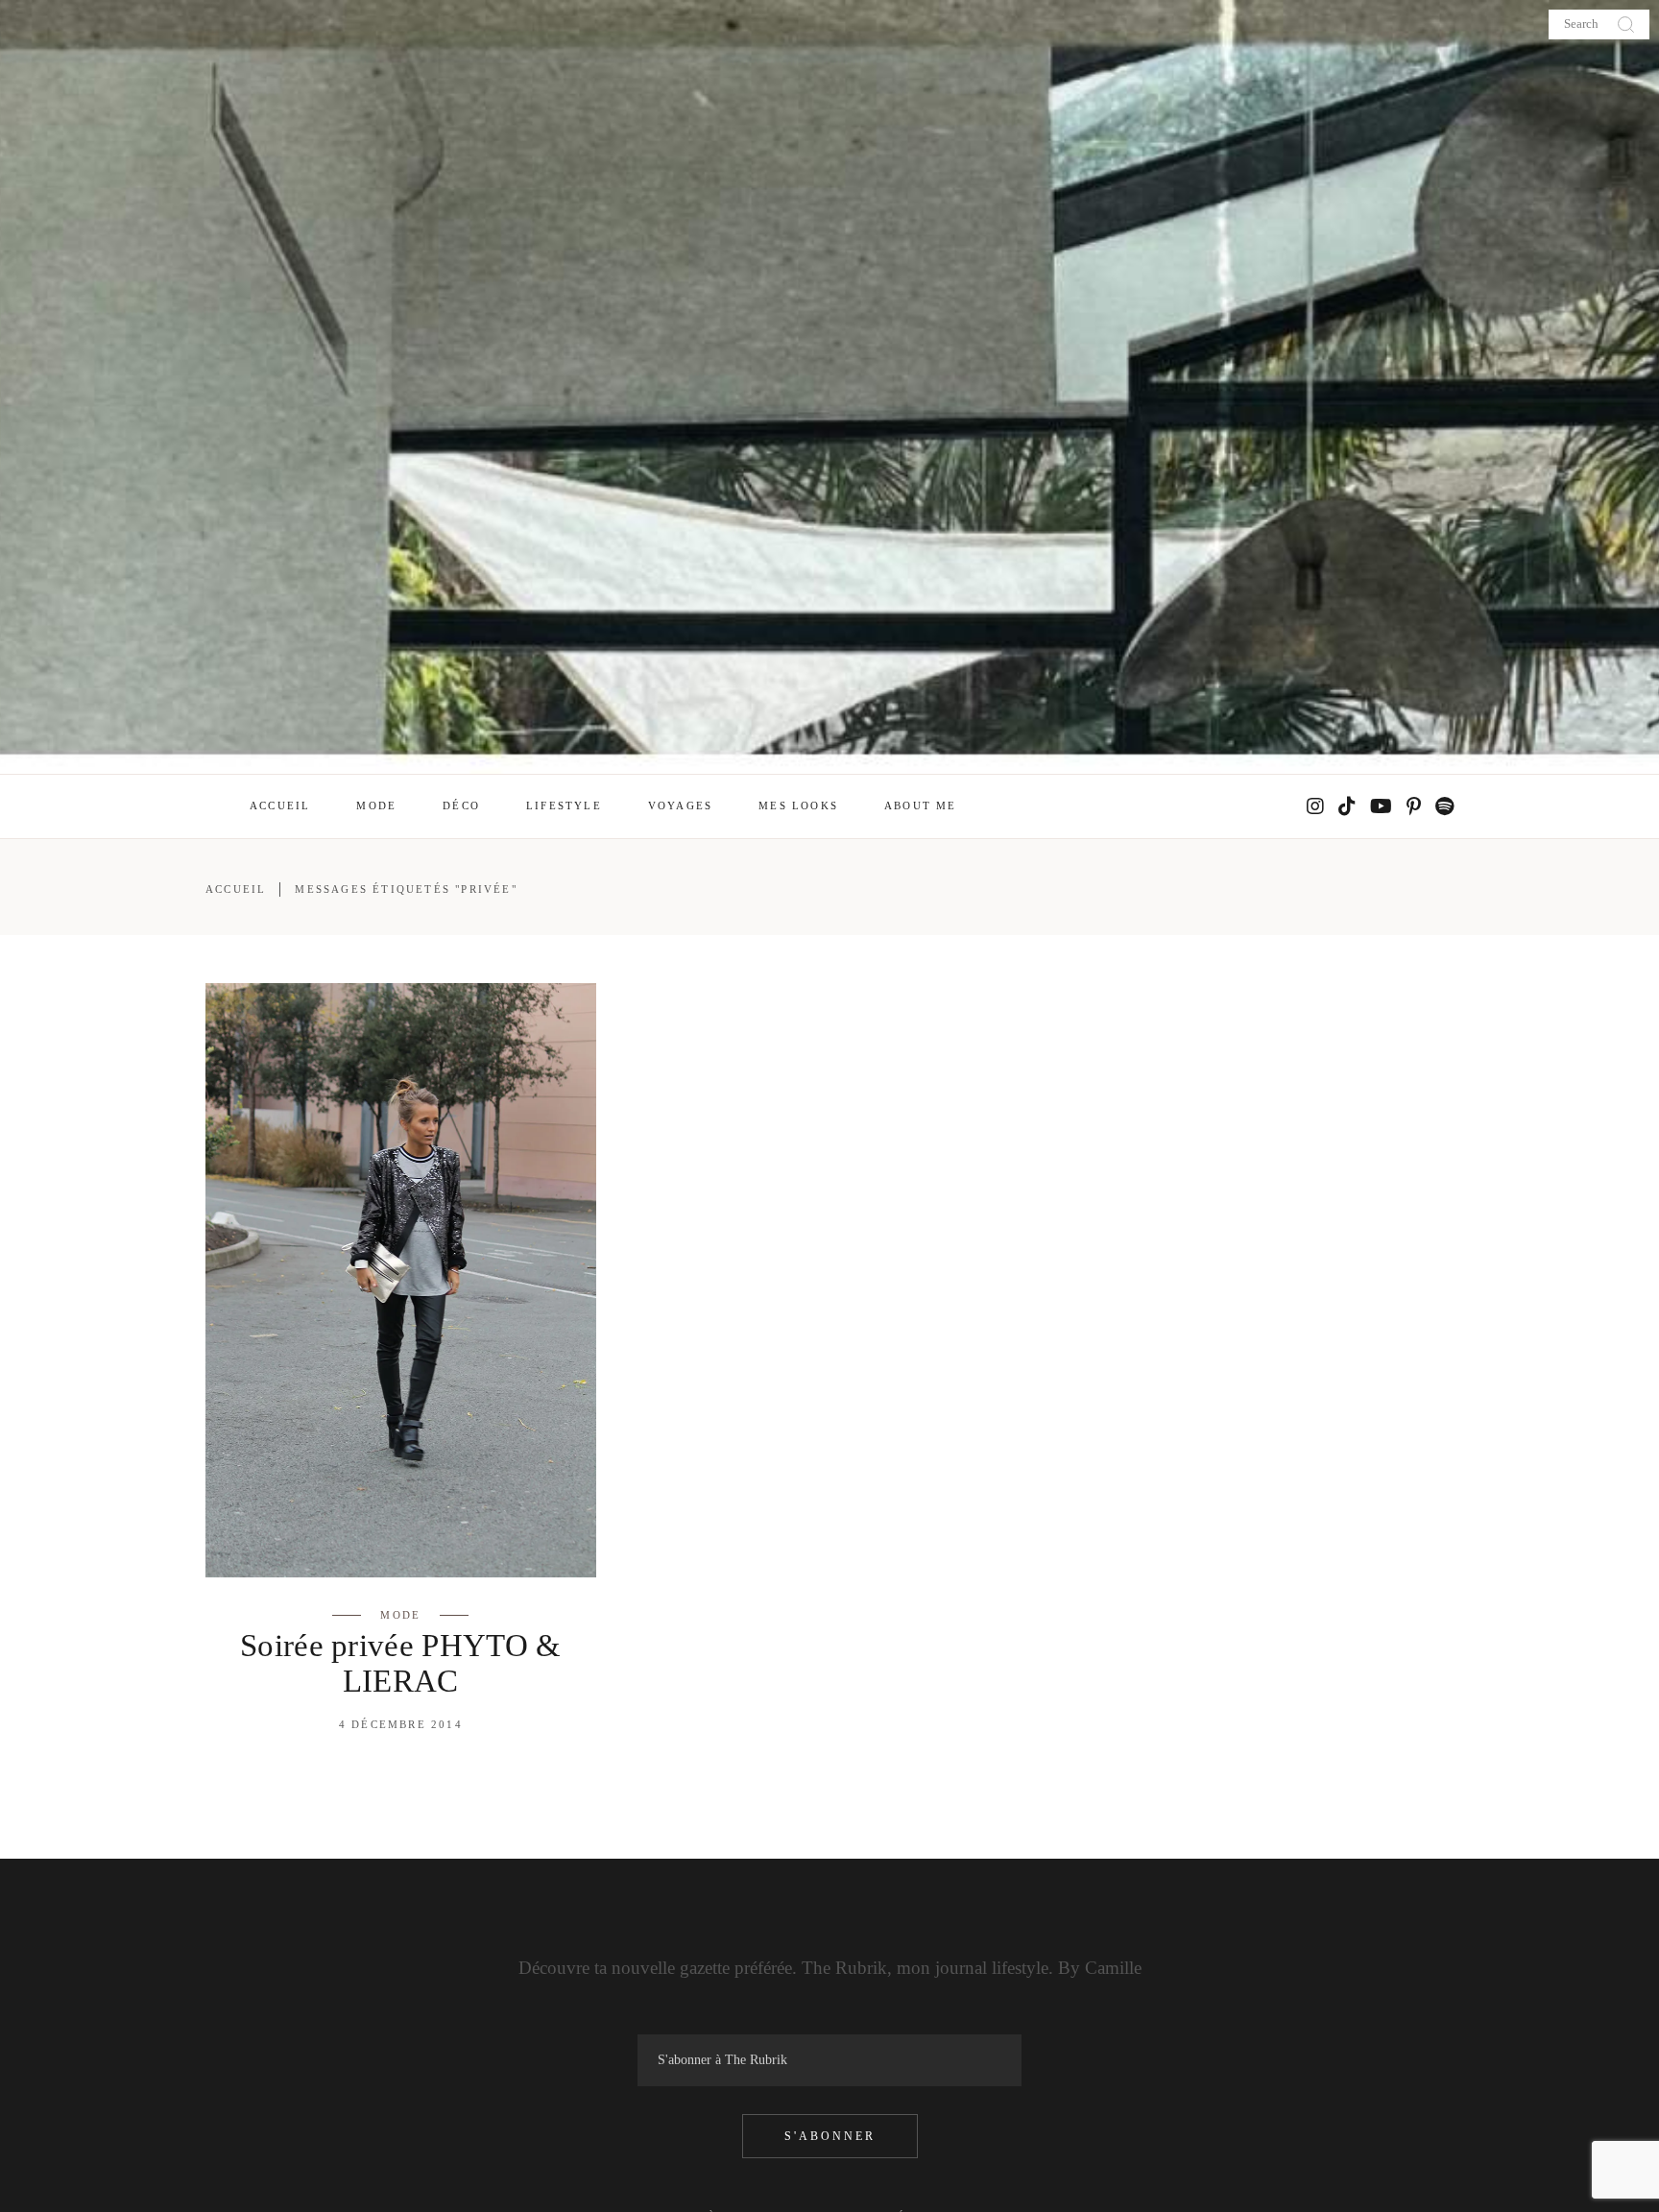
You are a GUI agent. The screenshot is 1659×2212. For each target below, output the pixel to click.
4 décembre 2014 (401, 1724)
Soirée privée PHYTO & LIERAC (401, 1663)
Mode (400, 1615)
